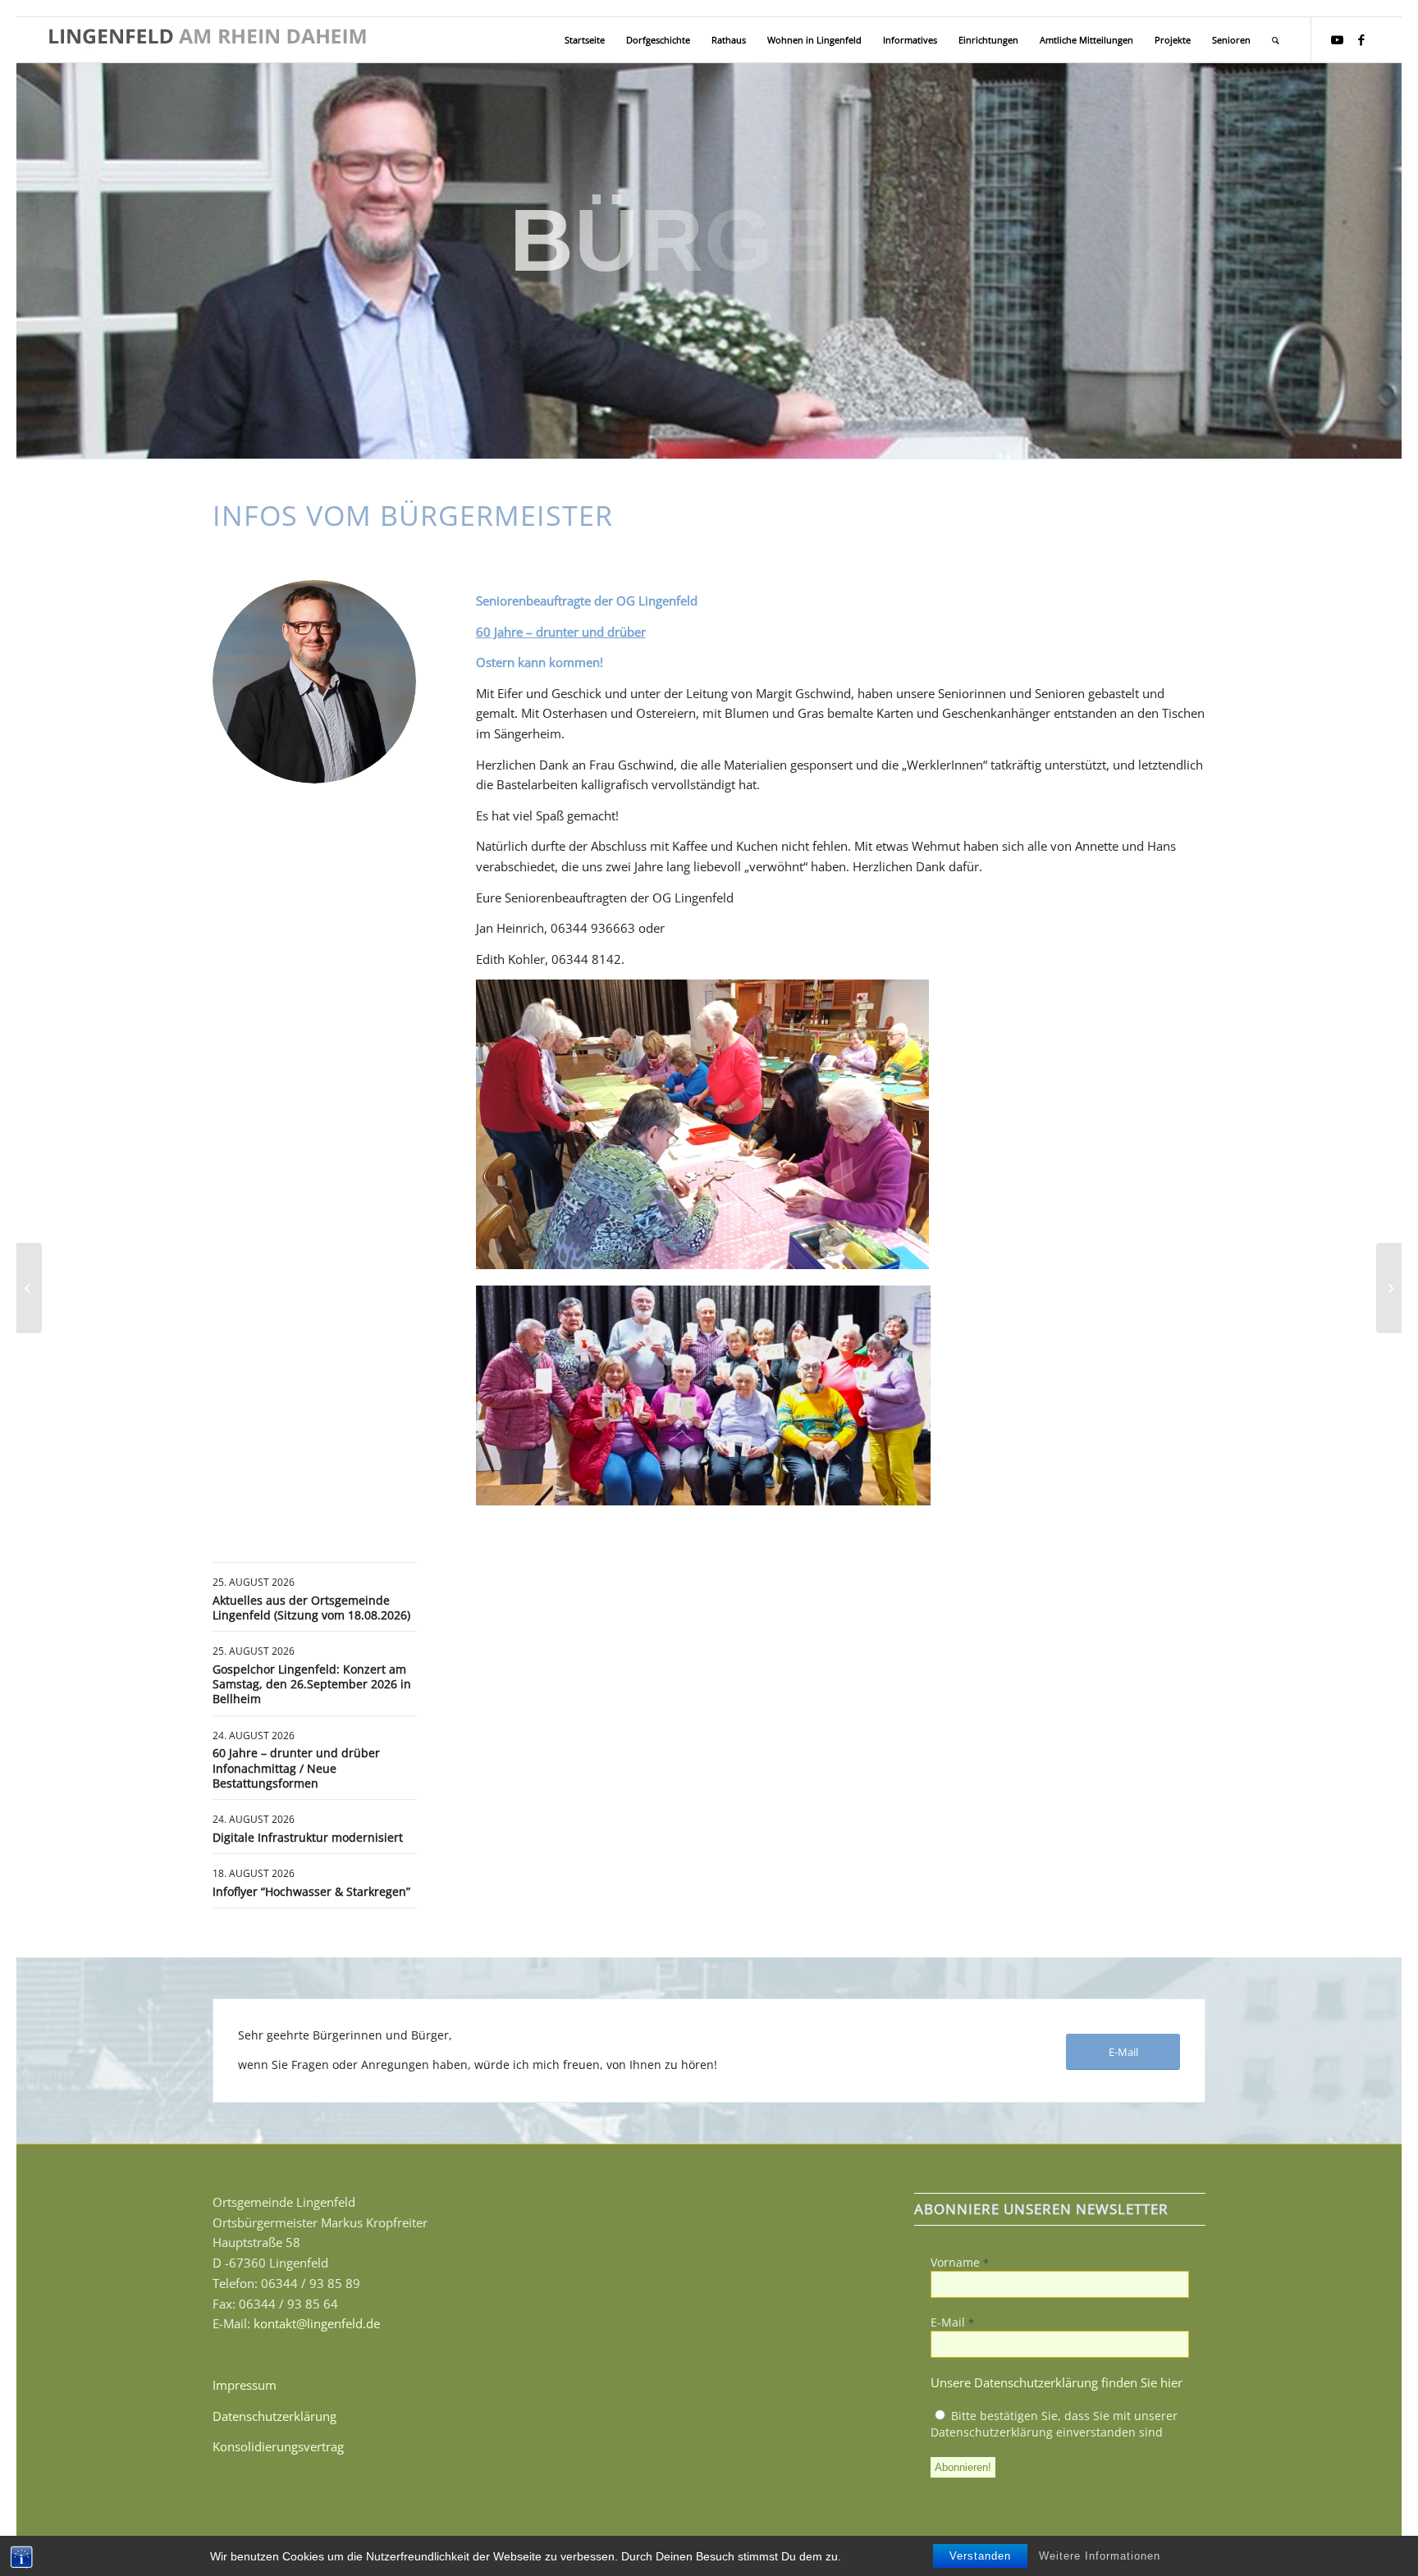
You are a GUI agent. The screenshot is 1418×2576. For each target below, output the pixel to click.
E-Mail (952, 2322)
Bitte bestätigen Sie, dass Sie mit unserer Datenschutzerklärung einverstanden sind (1054, 2424)
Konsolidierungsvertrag (278, 2446)
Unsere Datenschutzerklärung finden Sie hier (1057, 2382)
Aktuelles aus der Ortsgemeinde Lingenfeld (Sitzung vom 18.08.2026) (311, 1608)
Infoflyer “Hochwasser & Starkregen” (311, 1891)
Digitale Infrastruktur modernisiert (308, 1837)
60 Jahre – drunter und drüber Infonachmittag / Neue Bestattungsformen (296, 1768)
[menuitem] (585, 40)
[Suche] (1276, 40)
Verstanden (980, 2556)
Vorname (960, 2262)
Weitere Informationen (1100, 2556)
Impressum (245, 2385)
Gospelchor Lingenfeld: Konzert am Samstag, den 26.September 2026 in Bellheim (312, 1684)
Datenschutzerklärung (274, 2416)
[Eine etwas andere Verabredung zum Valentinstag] (29, 1288)
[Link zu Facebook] (1361, 39)
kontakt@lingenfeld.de (317, 2323)
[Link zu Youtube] (1337, 39)
